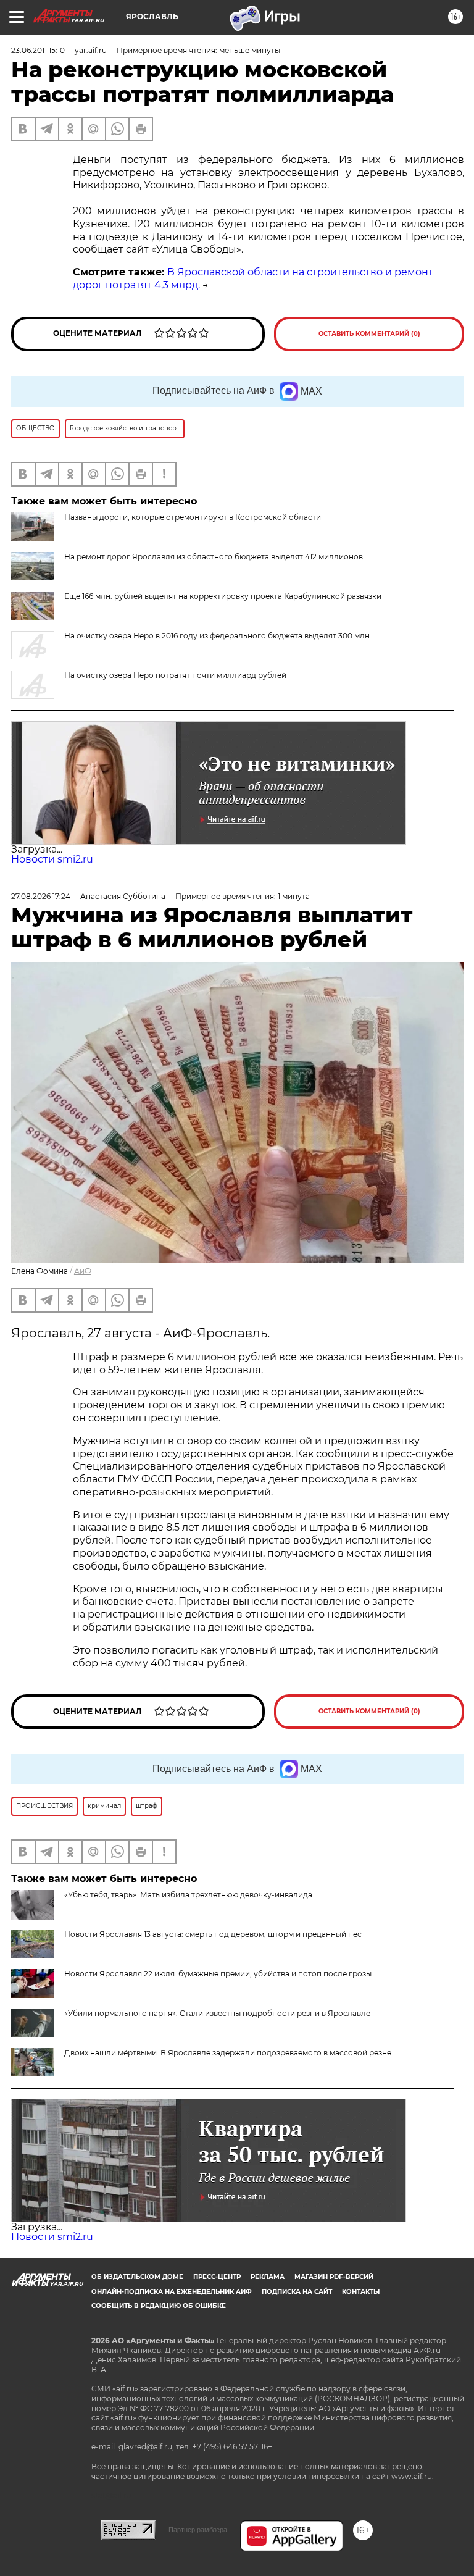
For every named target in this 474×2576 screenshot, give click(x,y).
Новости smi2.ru (52, 859)
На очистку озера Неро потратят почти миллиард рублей (175, 675)
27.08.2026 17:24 (41, 896)
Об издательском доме (137, 2277)
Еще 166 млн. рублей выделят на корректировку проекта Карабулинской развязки (223, 596)
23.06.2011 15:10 (38, 50)
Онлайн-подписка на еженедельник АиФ (172, 2292)
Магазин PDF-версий (334, 2277)
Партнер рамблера (198, 2530)
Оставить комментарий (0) (369, 334)
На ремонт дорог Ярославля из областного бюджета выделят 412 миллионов (214, 557)
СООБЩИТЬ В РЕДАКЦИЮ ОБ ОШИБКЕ (159, 2306)
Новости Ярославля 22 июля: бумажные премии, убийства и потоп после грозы (218, 1974)
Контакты (361, 2292)
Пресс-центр (217, 2277)
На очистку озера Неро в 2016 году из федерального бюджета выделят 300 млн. (218, 636)
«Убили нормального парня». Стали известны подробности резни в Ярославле (217, 2013)
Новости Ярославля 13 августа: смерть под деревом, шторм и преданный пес (213, 1934)
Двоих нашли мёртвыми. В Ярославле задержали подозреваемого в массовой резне (228, 2053)
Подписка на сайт (297, 2292)
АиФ (83, 1271)
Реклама (268, 2277)
